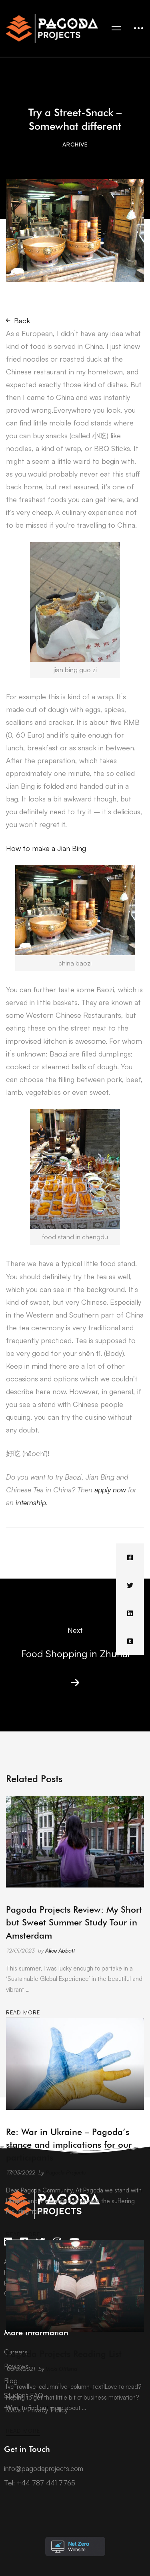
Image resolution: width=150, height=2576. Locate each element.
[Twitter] (130, 1585)
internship (31, 1502)
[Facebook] (130, 1557)
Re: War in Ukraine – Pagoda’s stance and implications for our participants (69, 2145)
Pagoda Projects (66, 2172)
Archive (75, 144)
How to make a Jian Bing (46, 848)
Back (22, 321)
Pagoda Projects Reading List (64, 2354)
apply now (110, 1490)
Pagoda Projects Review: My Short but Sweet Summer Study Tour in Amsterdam (74, 1922)
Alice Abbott (60, 1950)
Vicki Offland (61, 2369)
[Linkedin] (130, 1613)
